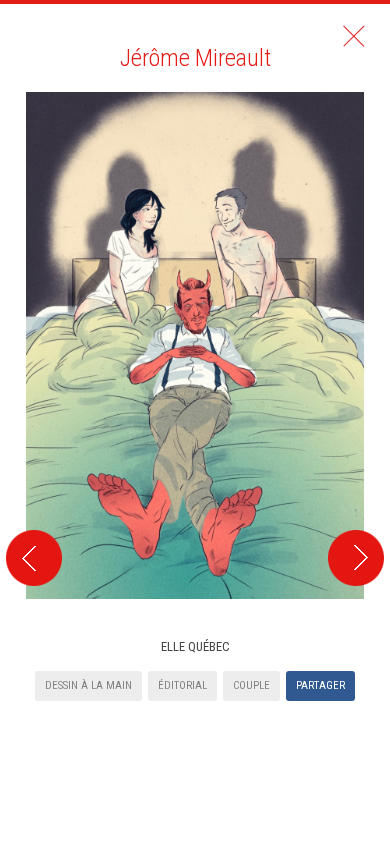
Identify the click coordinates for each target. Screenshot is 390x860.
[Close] (354, 36)
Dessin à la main (88, 685)
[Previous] (31, 328)
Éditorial (182, 685)
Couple (251, 685)
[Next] (359, 328)
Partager (320, 685)
